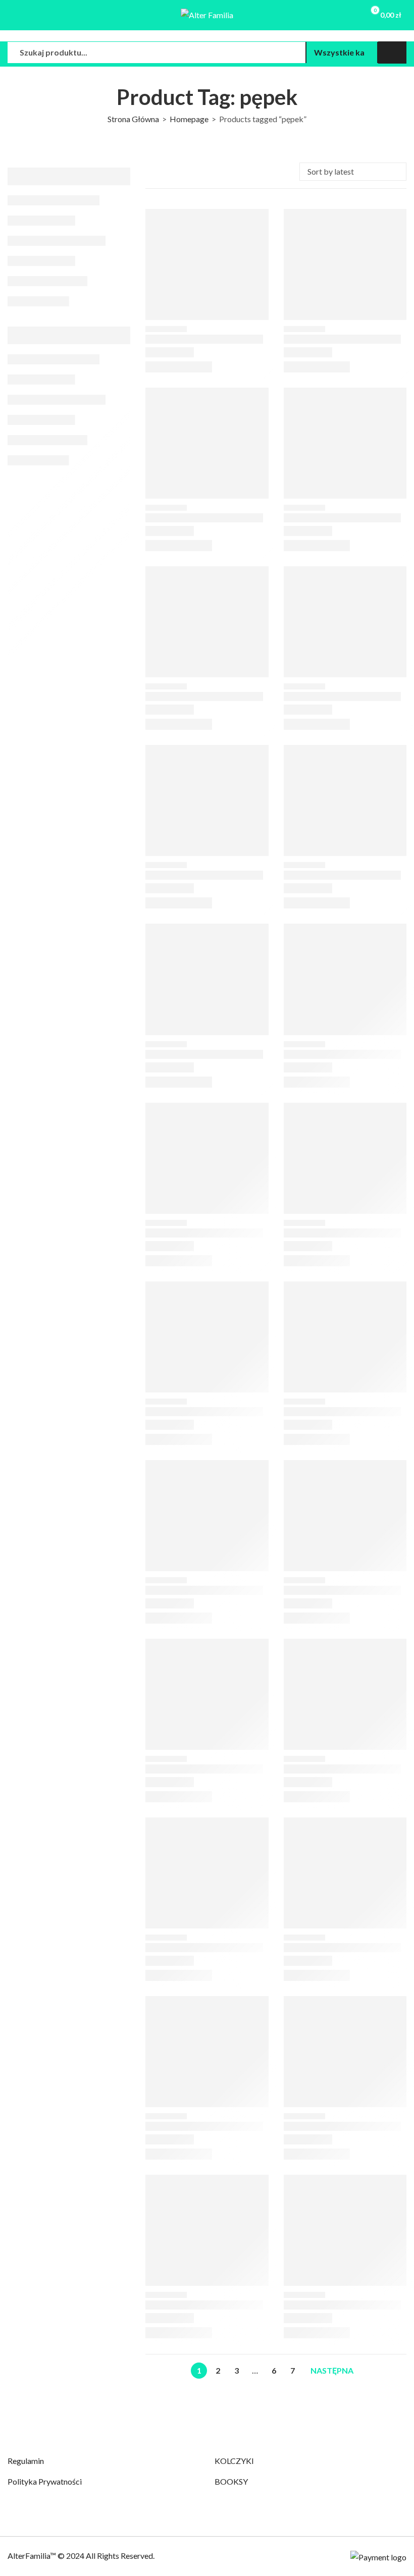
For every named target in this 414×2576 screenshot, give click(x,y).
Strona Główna (133, 119)
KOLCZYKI (234, 2461)
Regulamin (26, 2461)
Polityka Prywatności (45, 2481)
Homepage (189, 119)
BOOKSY (231, 2481)
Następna (332, 2370)
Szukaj (392, 52)
